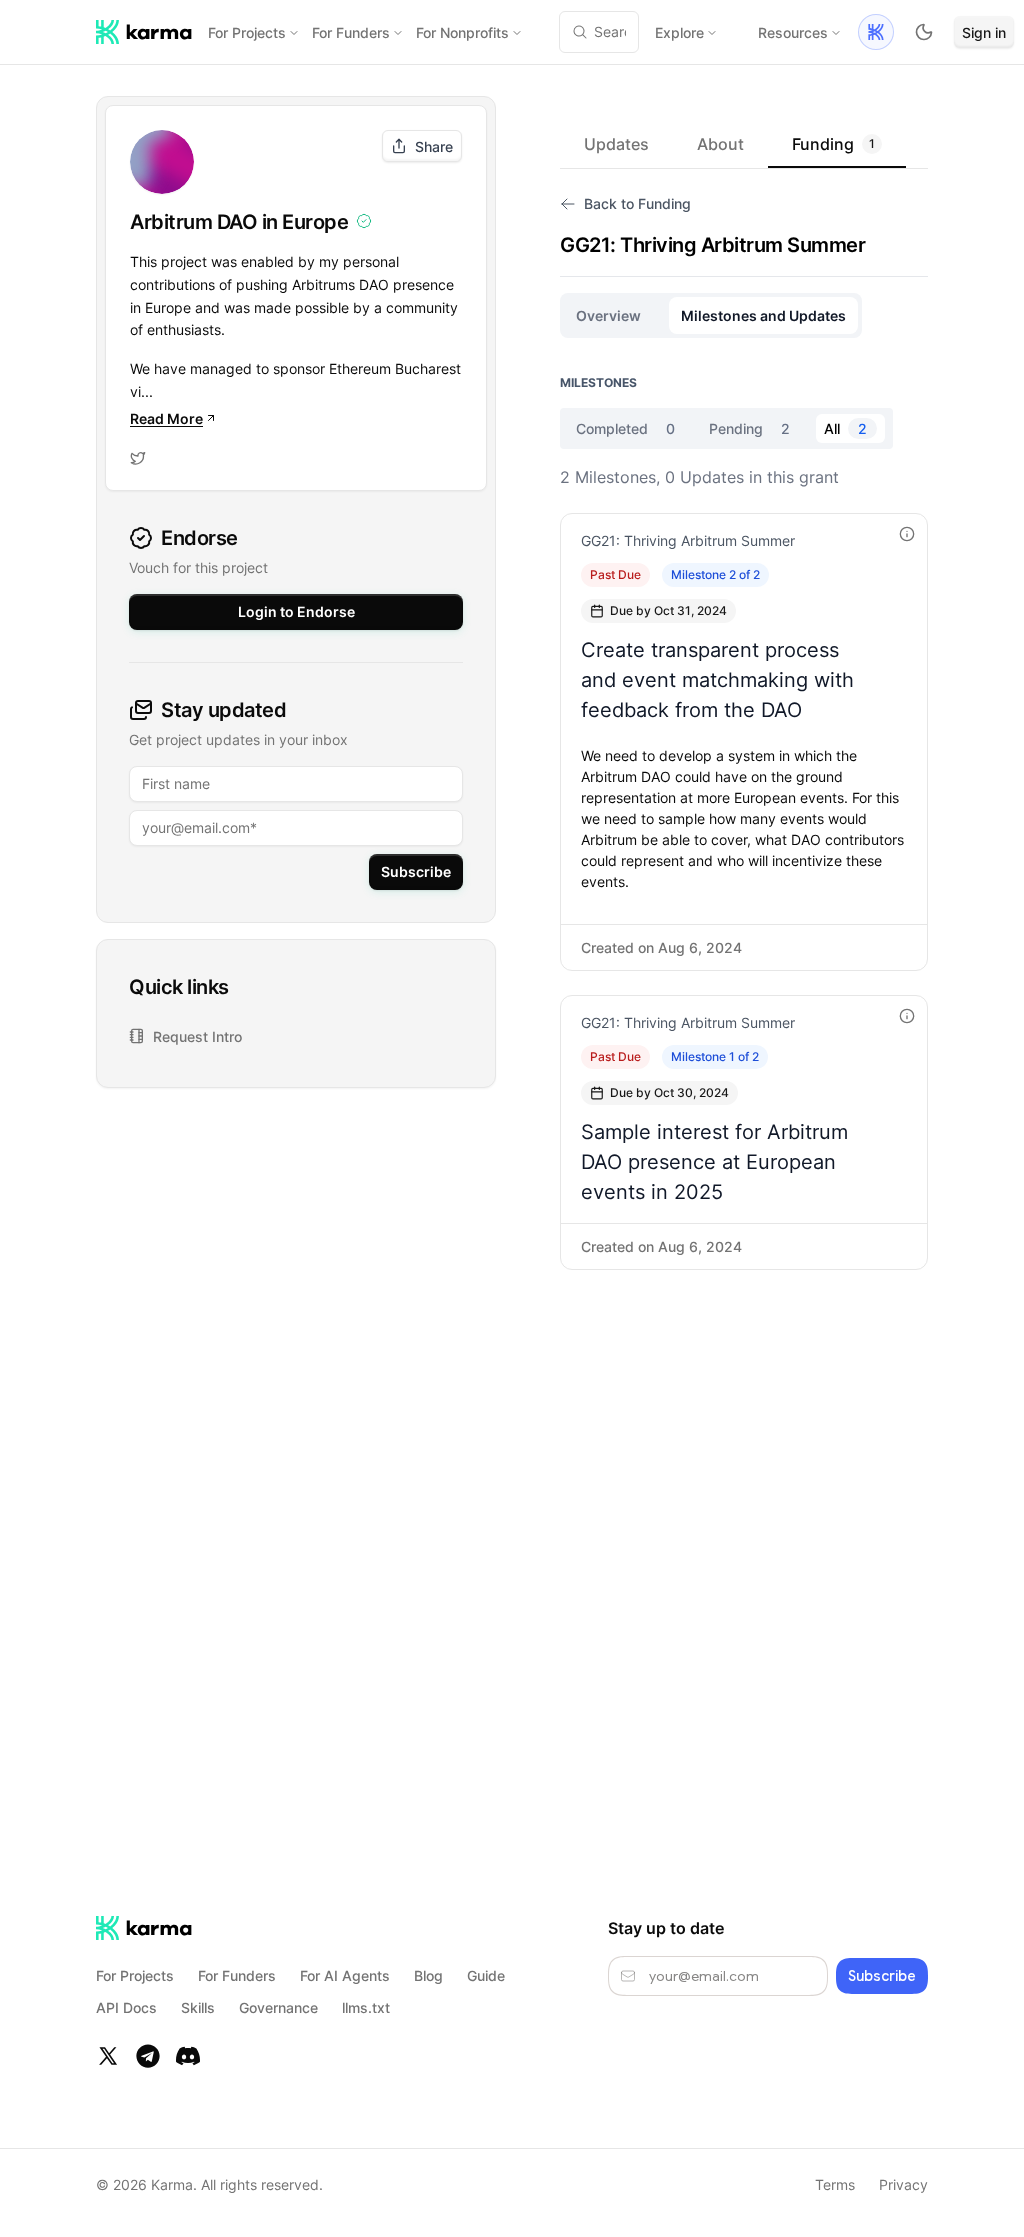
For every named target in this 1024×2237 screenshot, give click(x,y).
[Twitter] (108, 2056)
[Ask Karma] (876, 32)
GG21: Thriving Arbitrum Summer (688, 540)
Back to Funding (637, 203)
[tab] (616, 144)
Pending (749, 428)
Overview (608, 315)
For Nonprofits (462, 32)
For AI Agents (345, 1975)
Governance (278, 2007)
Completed (625, 428)
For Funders (351, 32)
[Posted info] (907, 534)
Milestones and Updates (763, 315)
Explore (679, 32)
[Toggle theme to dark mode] (924, 32)
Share (434, 146)
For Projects (247, 32)
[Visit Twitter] (138, 458)
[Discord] (188, 2056)
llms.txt (366, 2007)
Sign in (984, 32)
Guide (486, 1975)
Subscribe (416, 871)
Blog (428, 1975)
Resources (793, 32)
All (845, 428)
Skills (198, 2007)
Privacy (903, 2184)
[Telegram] (148, 2056)
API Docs (126, 2007)
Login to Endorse (296, 611)
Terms (835, 2184)
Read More (166, 418)
